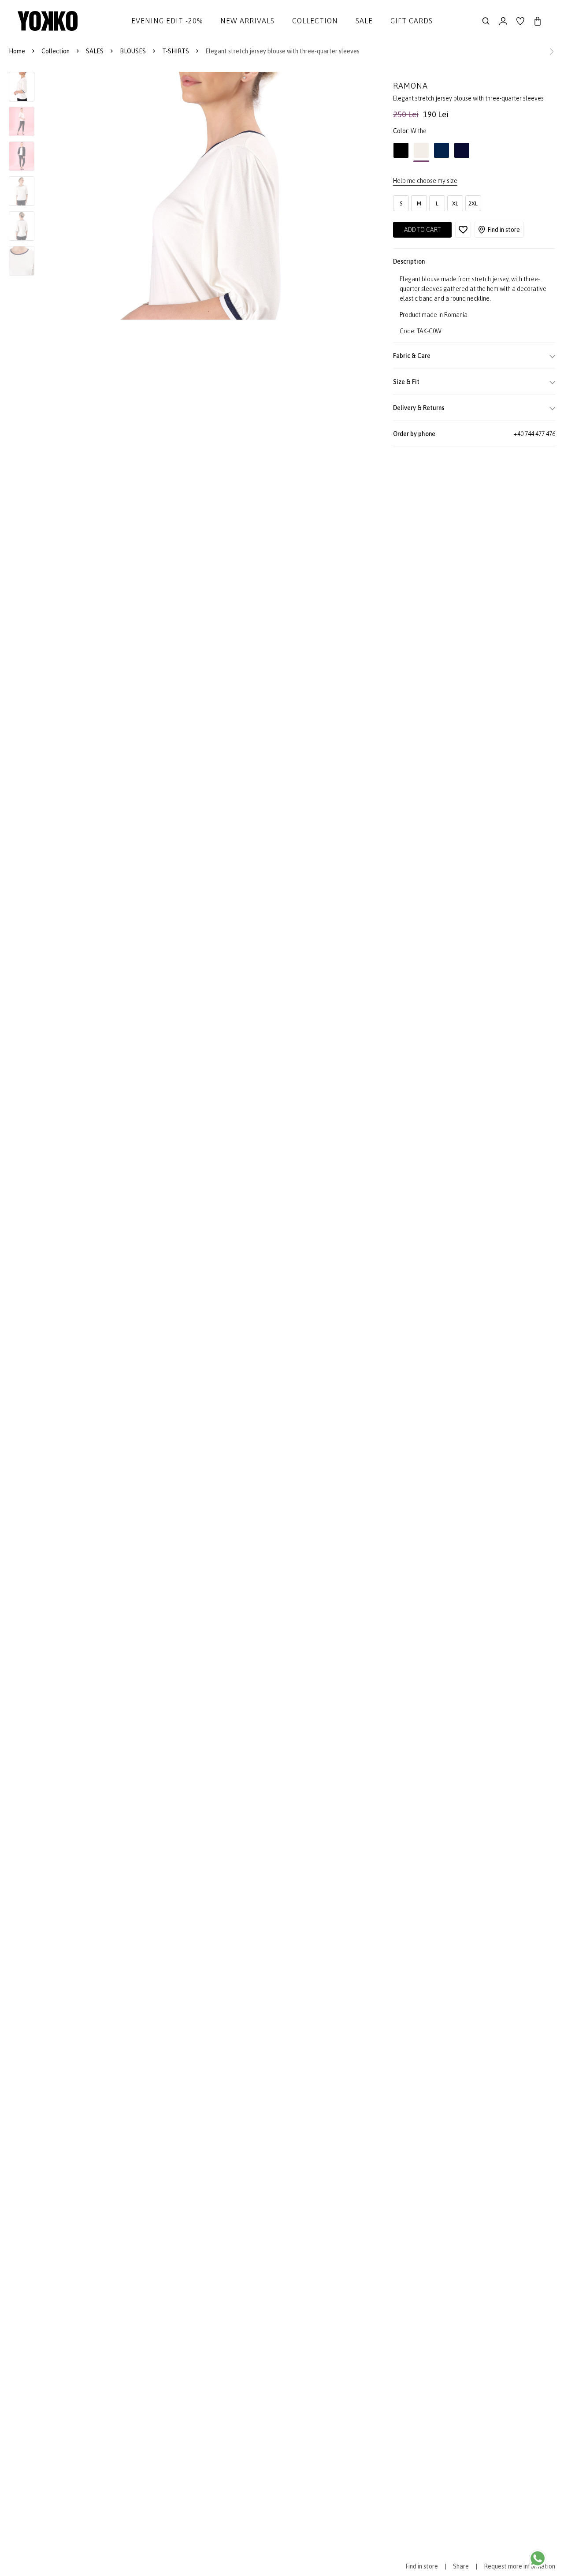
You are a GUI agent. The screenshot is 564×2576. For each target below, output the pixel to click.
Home (17, 51)
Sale (364, 21)
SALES (95, 51)
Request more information (519, 2566)
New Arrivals (247, 21)
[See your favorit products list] (520, 21)
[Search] (486, 21)
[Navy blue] (462, 153)
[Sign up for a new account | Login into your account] (503, 21)
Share (461, 2566)
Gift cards (412, 21)
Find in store (504, 230)
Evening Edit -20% (167, 21)
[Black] (401, 153)
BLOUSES (133, 51)
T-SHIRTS (176, 51)
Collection (315, 21)
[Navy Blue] (442, 153)
